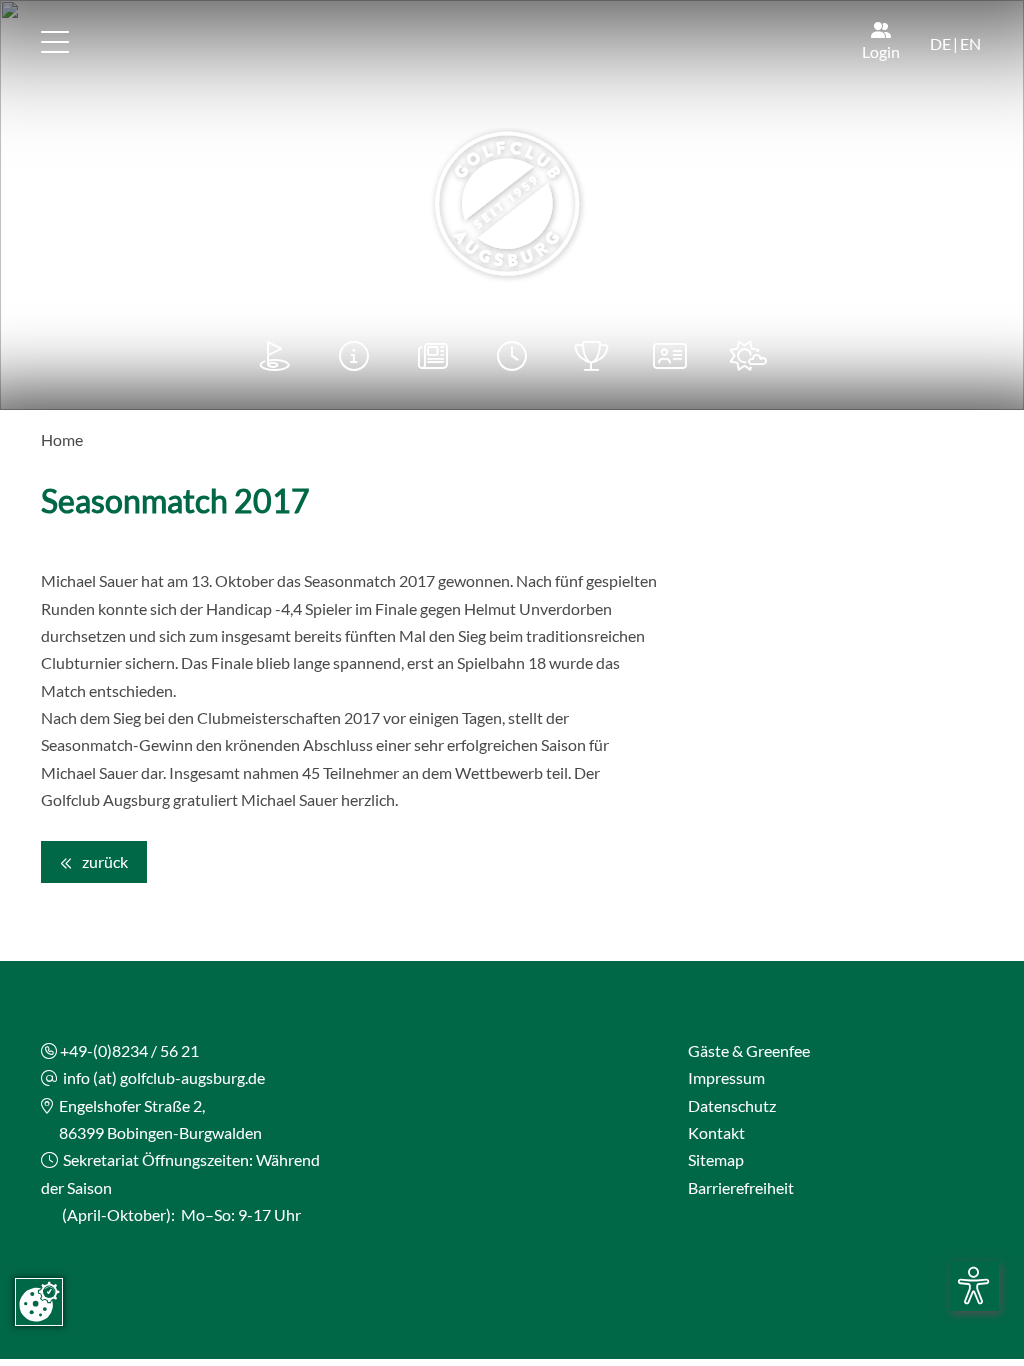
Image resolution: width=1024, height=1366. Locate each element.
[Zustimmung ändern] (39, 1302)
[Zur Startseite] (512, 204)
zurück (103, 861)
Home (62, 439)
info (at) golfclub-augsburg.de (164, 1077)
